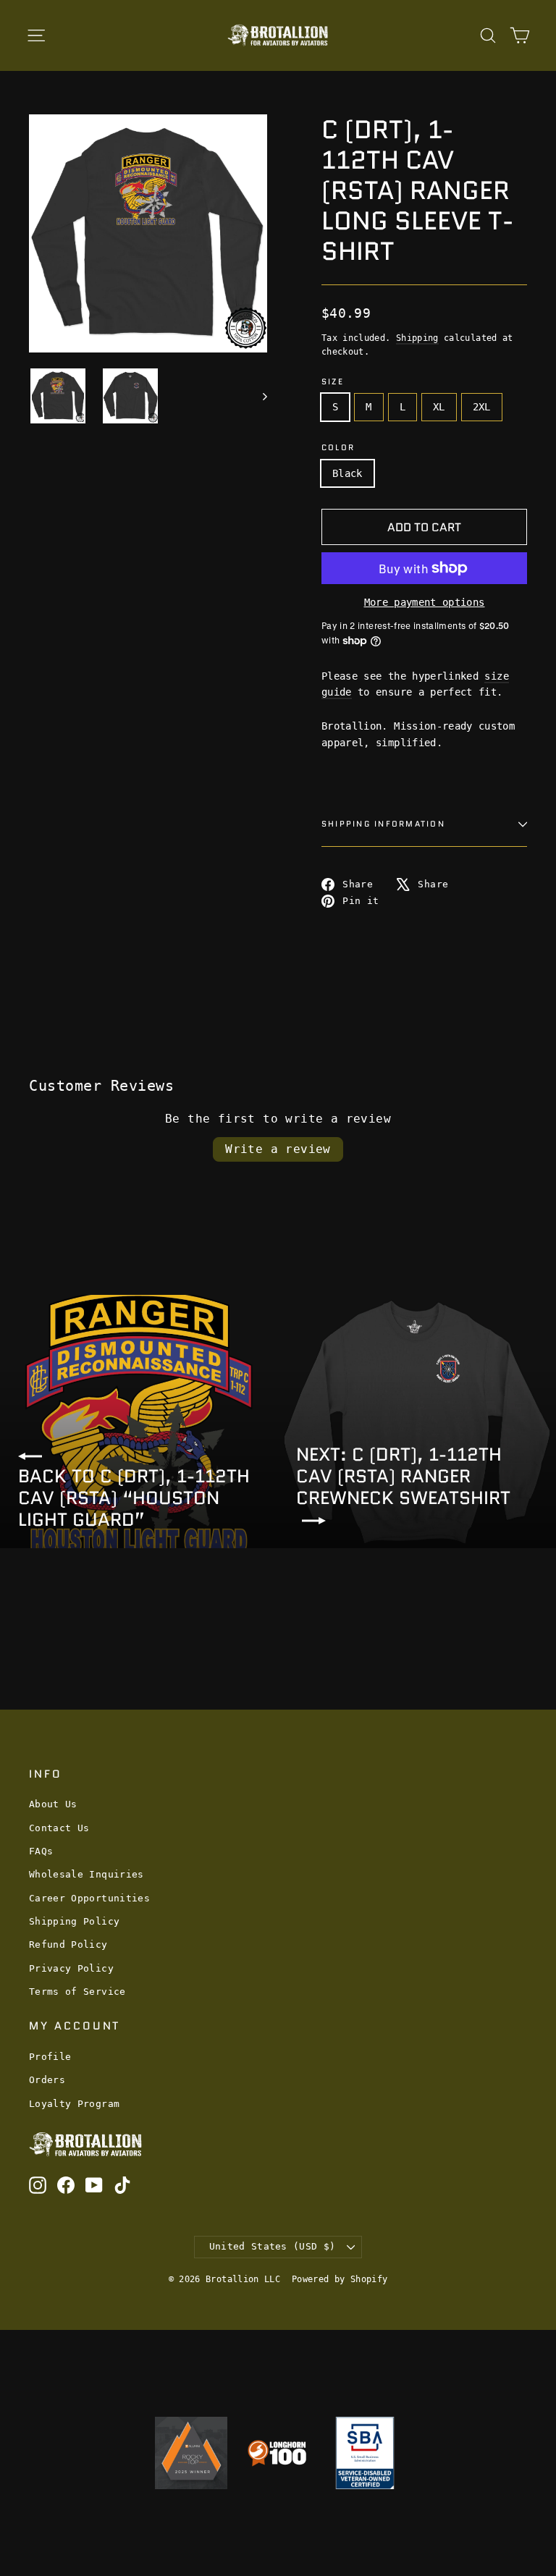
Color (338, 448)
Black (347, 473)
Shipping (417, 338)
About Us (53, 1804)
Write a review (278, 1149)
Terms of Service (77, 1992)
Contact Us (59, 1828)
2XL (482, 407)
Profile (50, 2057)
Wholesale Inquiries (87, 1874)
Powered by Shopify (340, 2279)
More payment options (425, 602)
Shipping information (383, 824)
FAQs (41, 1851)
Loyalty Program (74, 2104)
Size (333, 382)
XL (439, 407)
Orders (47, 2080)
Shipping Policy (74, 1921)
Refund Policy (68, 1944)
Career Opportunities (89, 1898)
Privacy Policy (71, 1968)
